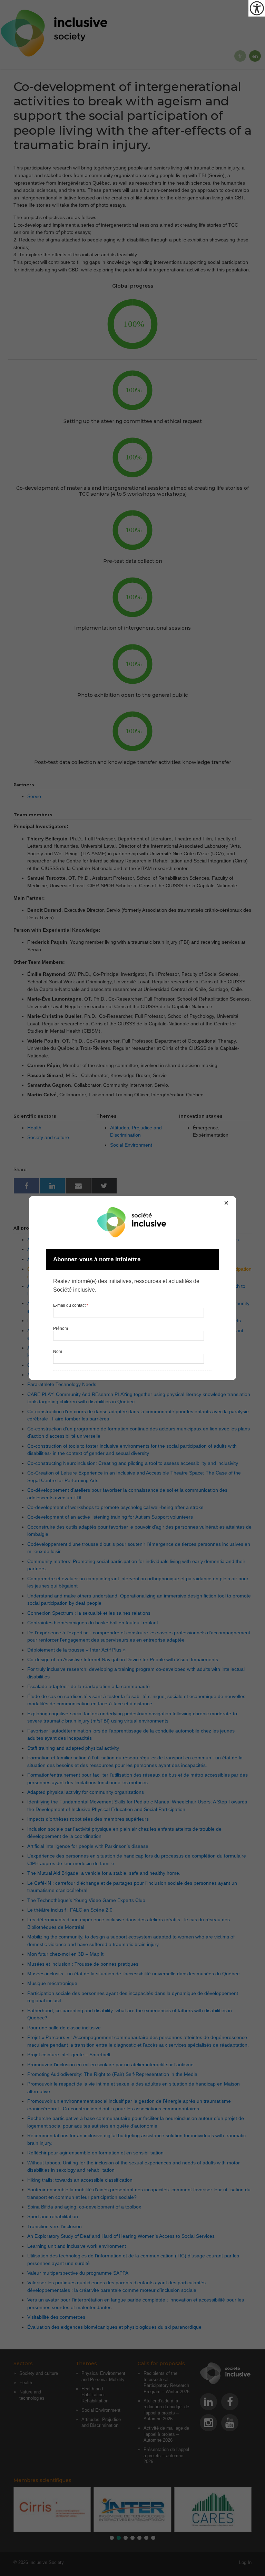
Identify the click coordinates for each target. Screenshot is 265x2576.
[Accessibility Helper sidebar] (257, 8)
